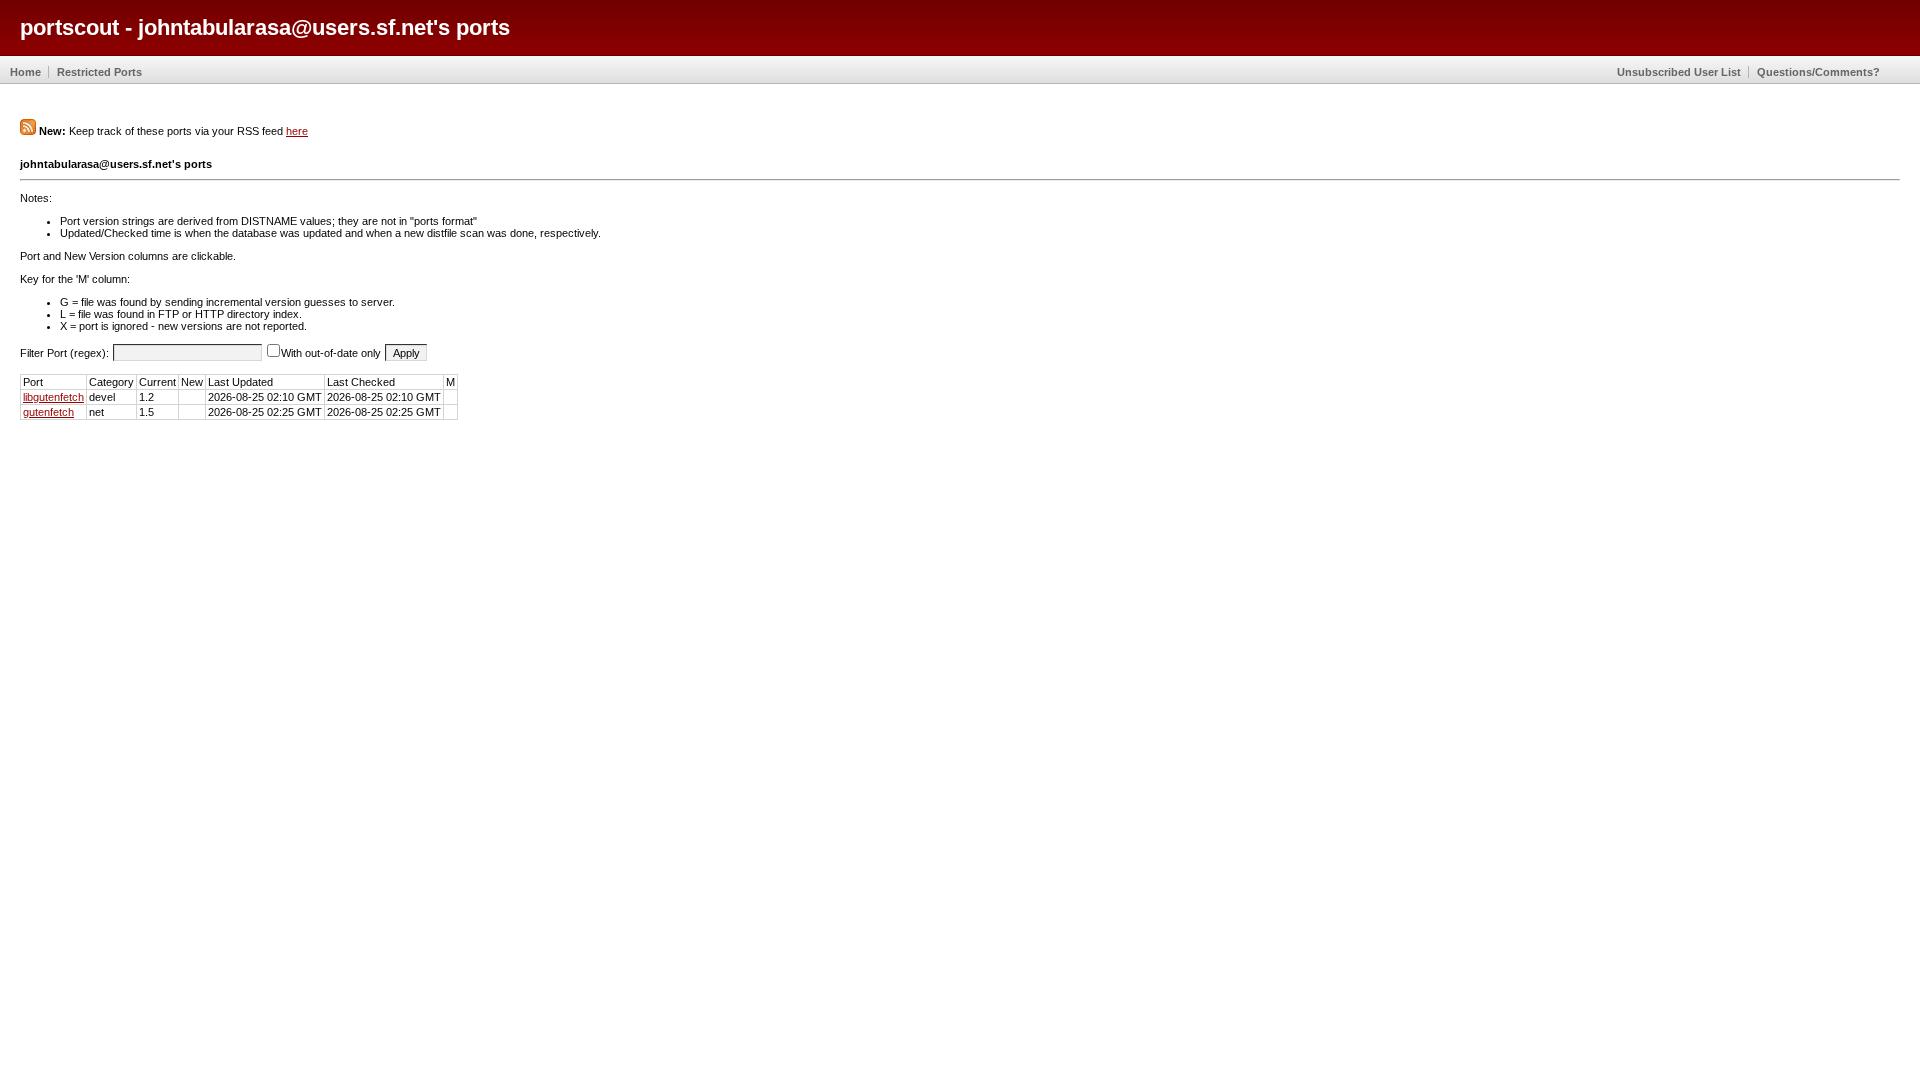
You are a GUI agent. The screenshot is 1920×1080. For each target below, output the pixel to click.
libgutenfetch (53, 397)
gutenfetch (48, 412)
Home (25, 72)
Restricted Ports (99, 72)
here (297, 131)
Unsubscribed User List (1679, 72)
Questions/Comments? (1818, 72)
